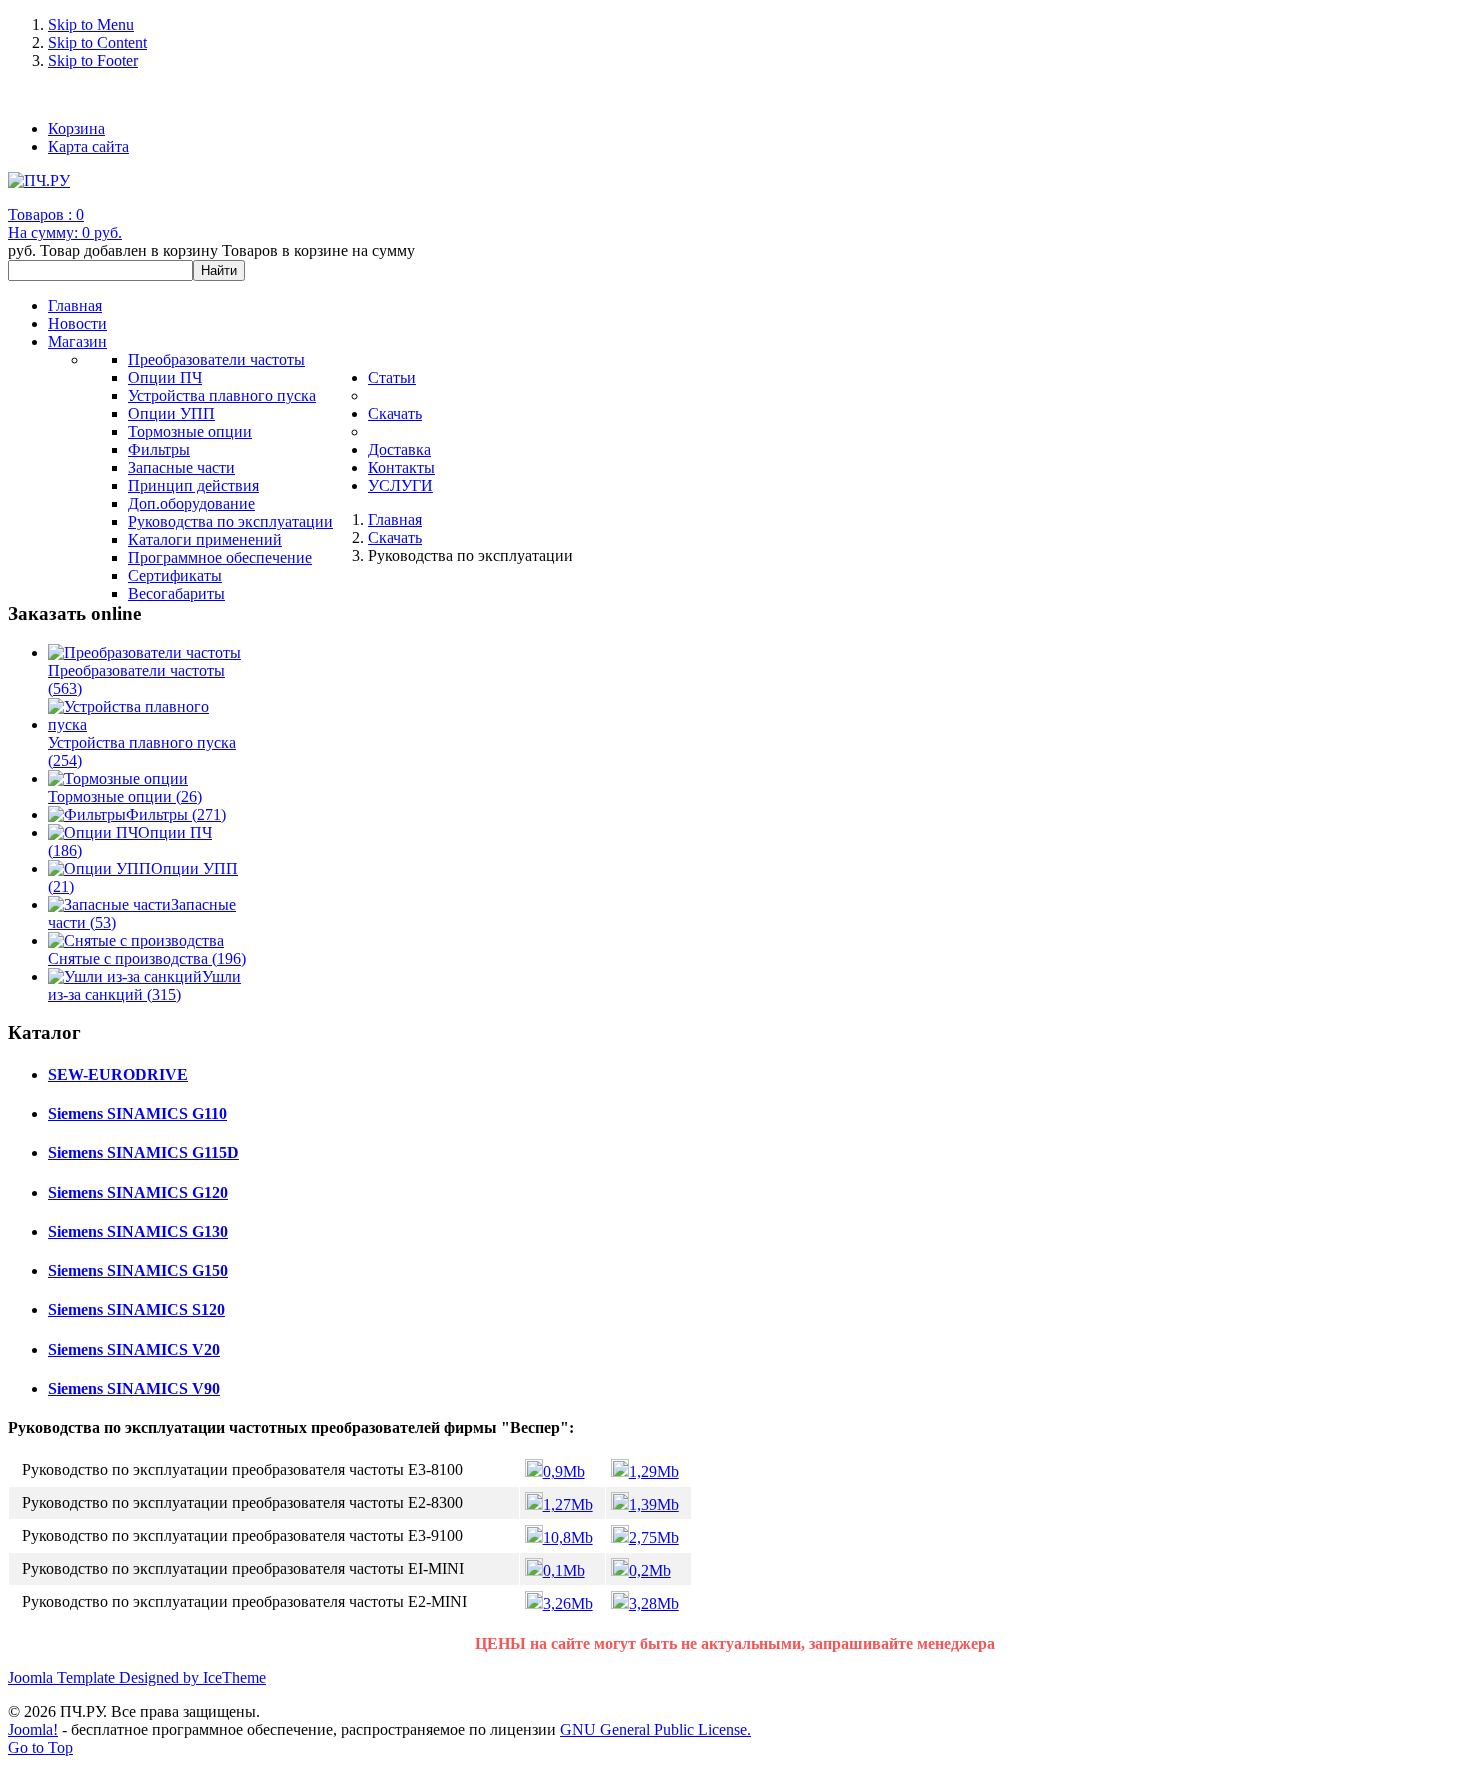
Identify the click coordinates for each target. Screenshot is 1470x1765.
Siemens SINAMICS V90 (134, 1388)
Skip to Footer (93, 60)
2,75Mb (654, 1537)
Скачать (395, 537)
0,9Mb (564, 1471)
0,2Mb (650, 1570)
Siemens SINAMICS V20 (134, 1349)
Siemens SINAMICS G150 (138, 1270)
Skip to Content (97, 42)
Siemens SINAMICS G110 (137, 1113)
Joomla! (33, 1729)
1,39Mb (654, 1504)
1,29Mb (654, 1471)
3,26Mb (568, 1603)
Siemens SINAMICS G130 (138, 1231)
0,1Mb (564, 1570)
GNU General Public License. (655, 1729)
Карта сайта (88, 146)
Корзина (76, 128)
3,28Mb (654, 1603)
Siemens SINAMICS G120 (138, 1192)
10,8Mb (568, 1537)
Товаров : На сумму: (65, 223)
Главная (395, 519)
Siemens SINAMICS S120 (136, 1309)
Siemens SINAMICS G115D (143, 1152)
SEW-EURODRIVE (118, 1074)
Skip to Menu (91, 24)
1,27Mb (568, 1504)
